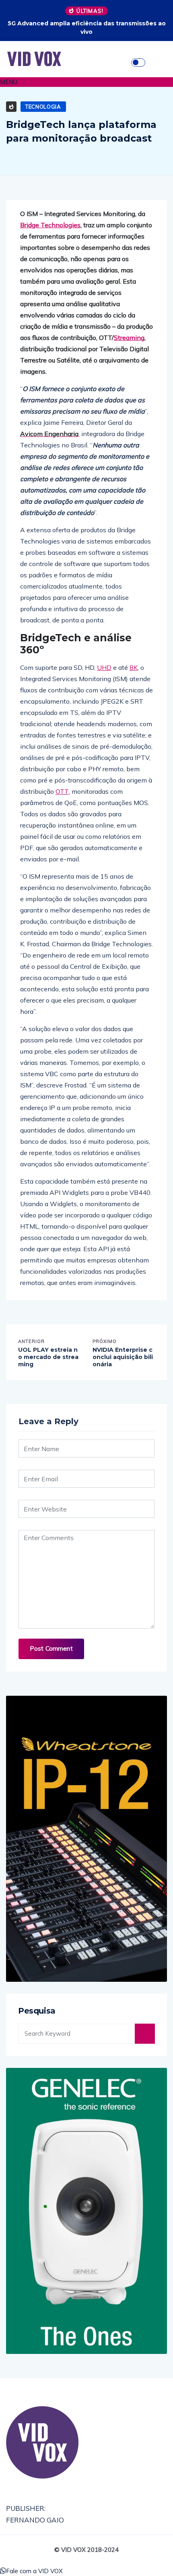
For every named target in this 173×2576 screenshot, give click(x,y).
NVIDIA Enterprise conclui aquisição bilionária (123, 1357)
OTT (62, 791)
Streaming (129, 338)
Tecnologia (43, 107)
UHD (104, 667)
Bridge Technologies (50, 225)
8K (134, 667)
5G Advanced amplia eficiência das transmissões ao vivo (87, 28)
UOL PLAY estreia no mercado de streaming (48, 1357)
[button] (86, 82)
